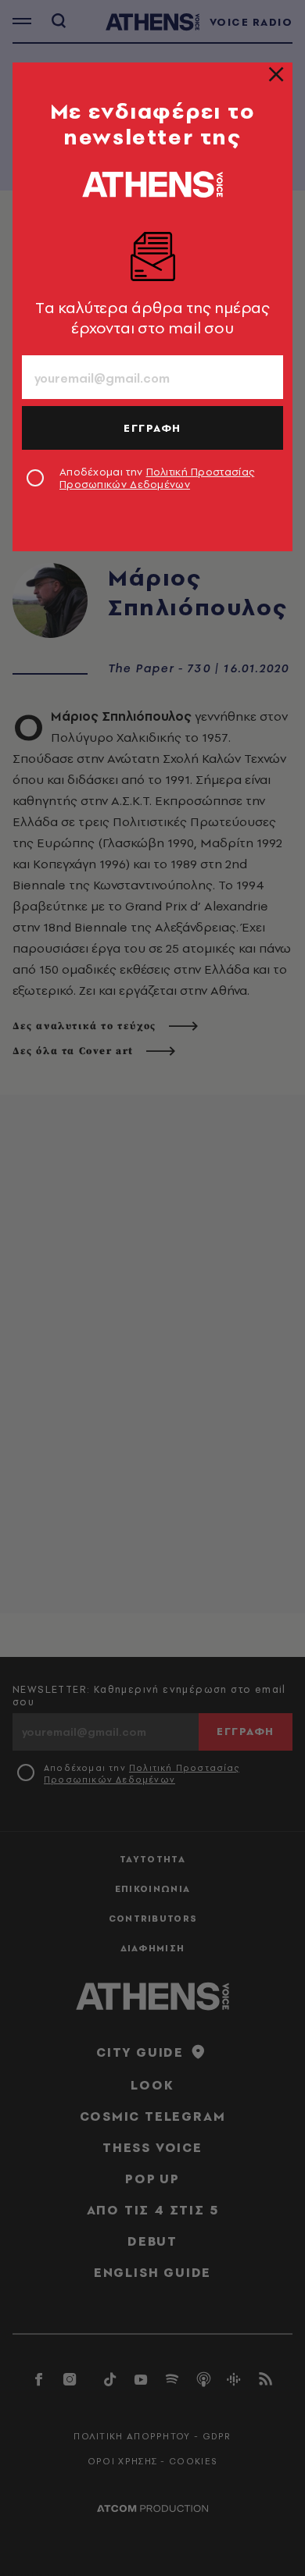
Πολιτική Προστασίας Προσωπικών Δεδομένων (157, 478)
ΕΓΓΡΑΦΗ (152, 428)
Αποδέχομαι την (157, 478)
